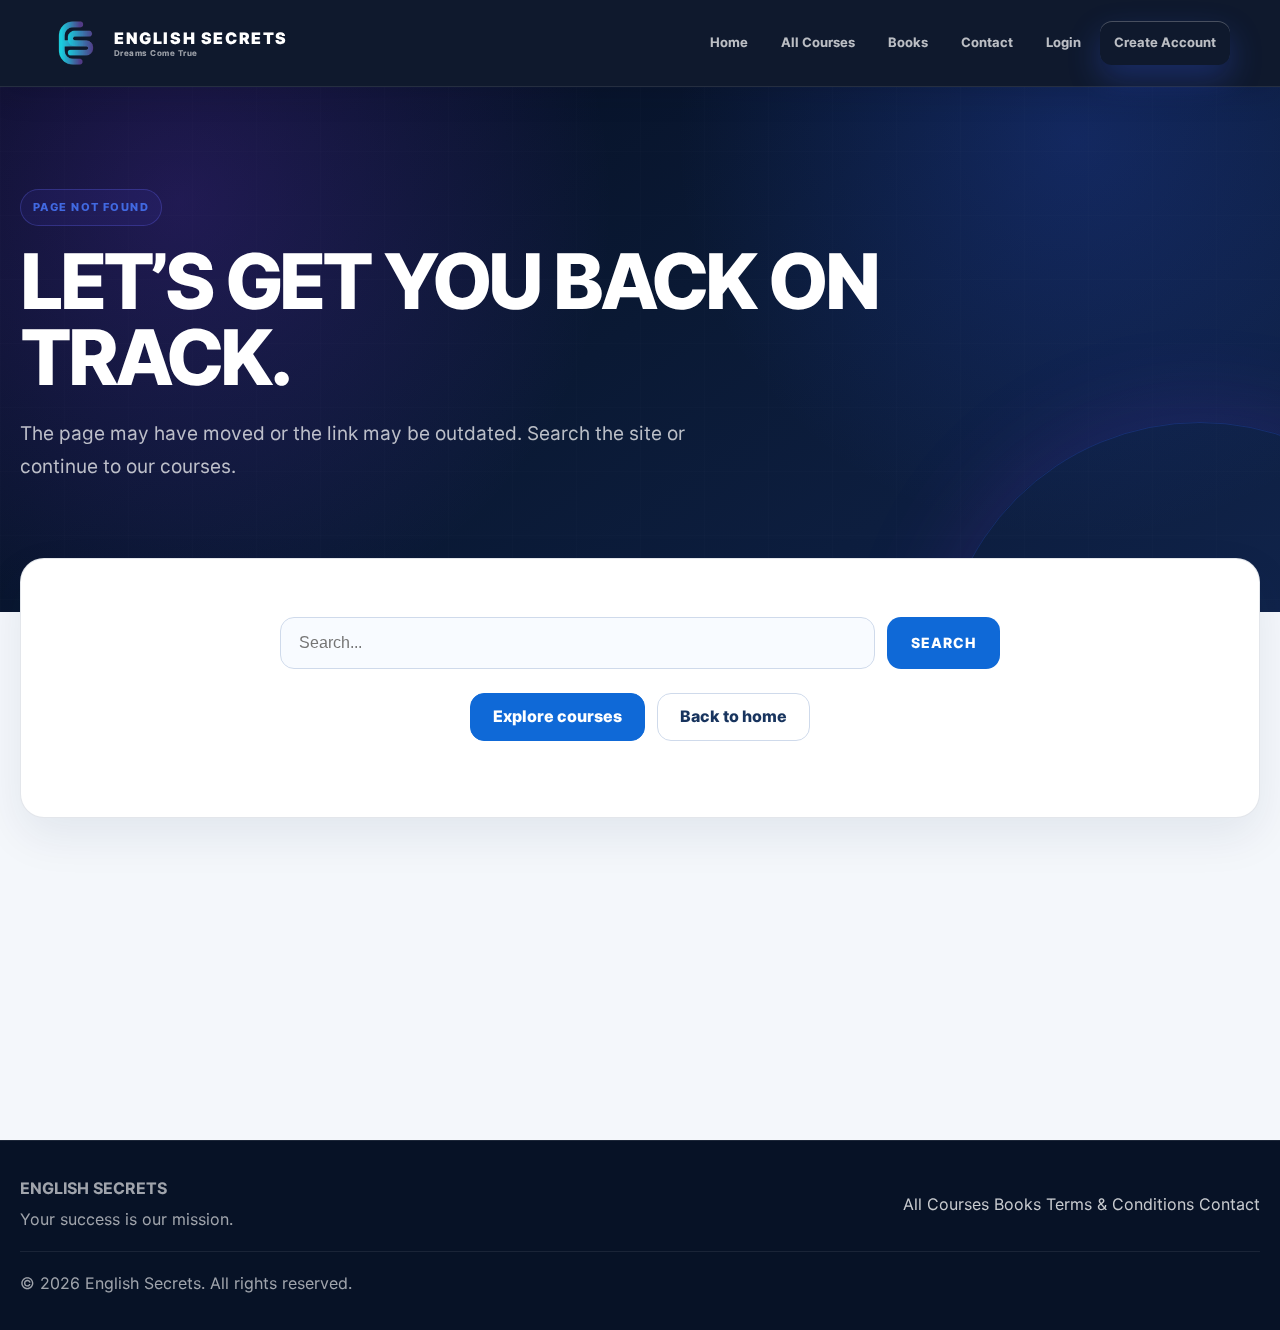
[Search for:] (577, 643)
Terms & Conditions (1120, 1204)
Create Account (1165, 42)
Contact (987, 42)
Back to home (733, 716)
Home (729, 42)
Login (1063, 42)
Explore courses (557, 716)
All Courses (818, 42)
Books (908, 42)
